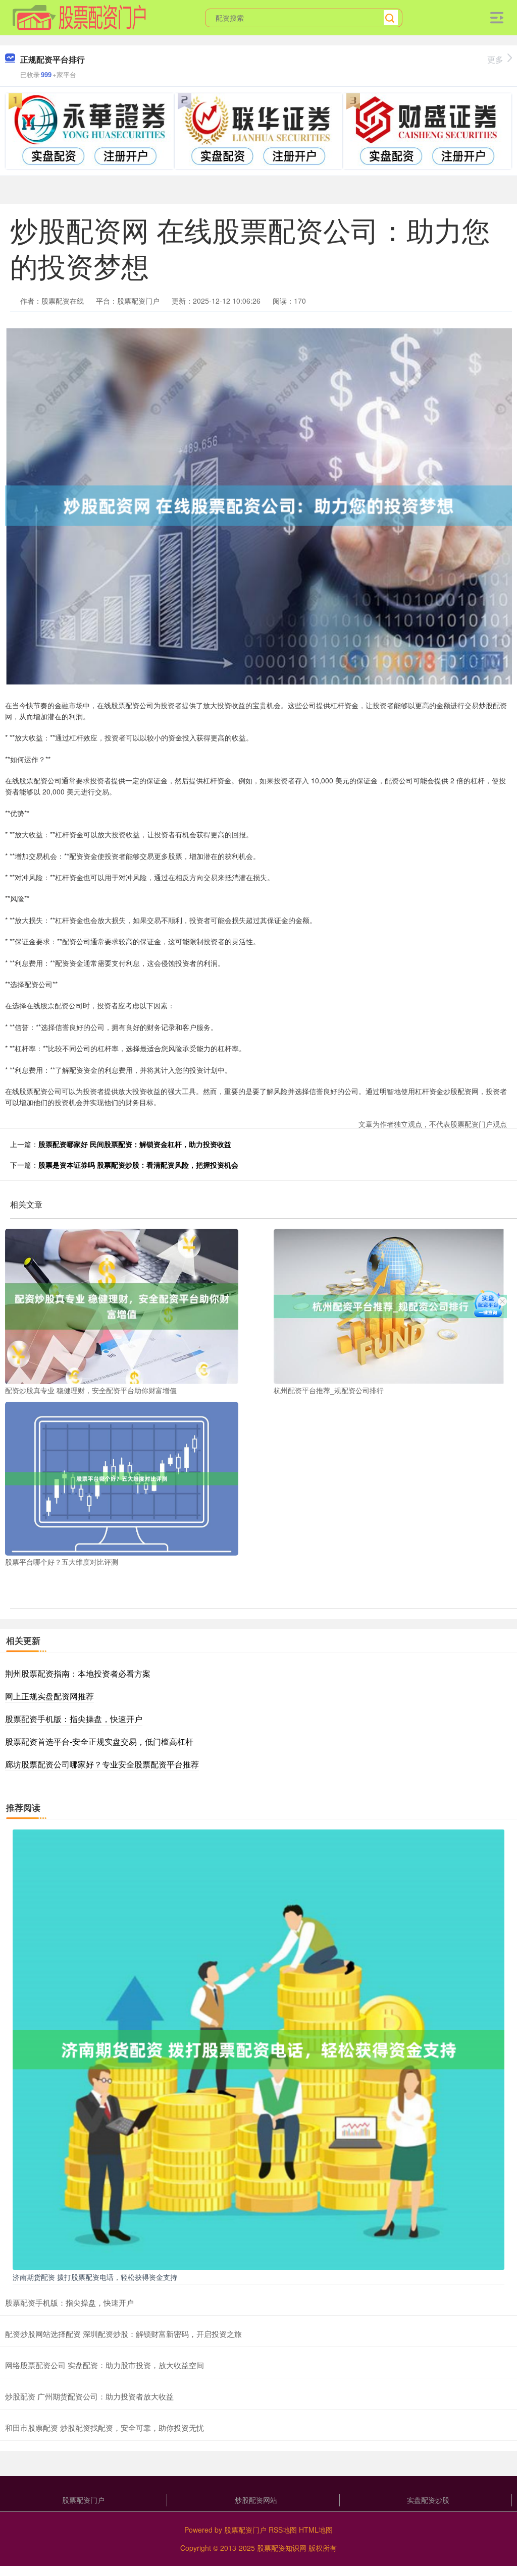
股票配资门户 (83, 2500)
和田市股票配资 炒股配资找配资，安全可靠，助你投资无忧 (105, 2427)
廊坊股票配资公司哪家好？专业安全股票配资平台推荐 (102, 1764)
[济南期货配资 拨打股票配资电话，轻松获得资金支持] (258, 2048)
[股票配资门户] (79, 17)
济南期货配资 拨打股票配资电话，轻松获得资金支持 (95, 2277)
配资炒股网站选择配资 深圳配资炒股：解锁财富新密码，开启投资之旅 (123, 2334)
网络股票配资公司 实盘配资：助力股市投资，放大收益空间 (105, 2365)
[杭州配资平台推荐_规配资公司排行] (390, 1305)
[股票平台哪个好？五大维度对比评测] (122, 1477)
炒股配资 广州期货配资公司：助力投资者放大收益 (89, 2396)
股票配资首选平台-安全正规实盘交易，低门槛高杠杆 (99, 1741)
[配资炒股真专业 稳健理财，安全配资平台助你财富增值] (122, 1305)
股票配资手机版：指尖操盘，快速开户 (74, 1719)
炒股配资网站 (256, 2500)
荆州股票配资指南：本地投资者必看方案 (78, 1673)
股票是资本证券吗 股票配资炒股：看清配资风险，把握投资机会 (138, 1165)
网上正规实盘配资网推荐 (49, 1696)
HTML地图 (316, 2530)
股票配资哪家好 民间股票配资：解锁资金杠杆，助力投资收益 (135, 1144)
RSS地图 (283, 2530)
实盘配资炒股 (428, 2500)
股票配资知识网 (282, 2548)
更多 (495, 59)
